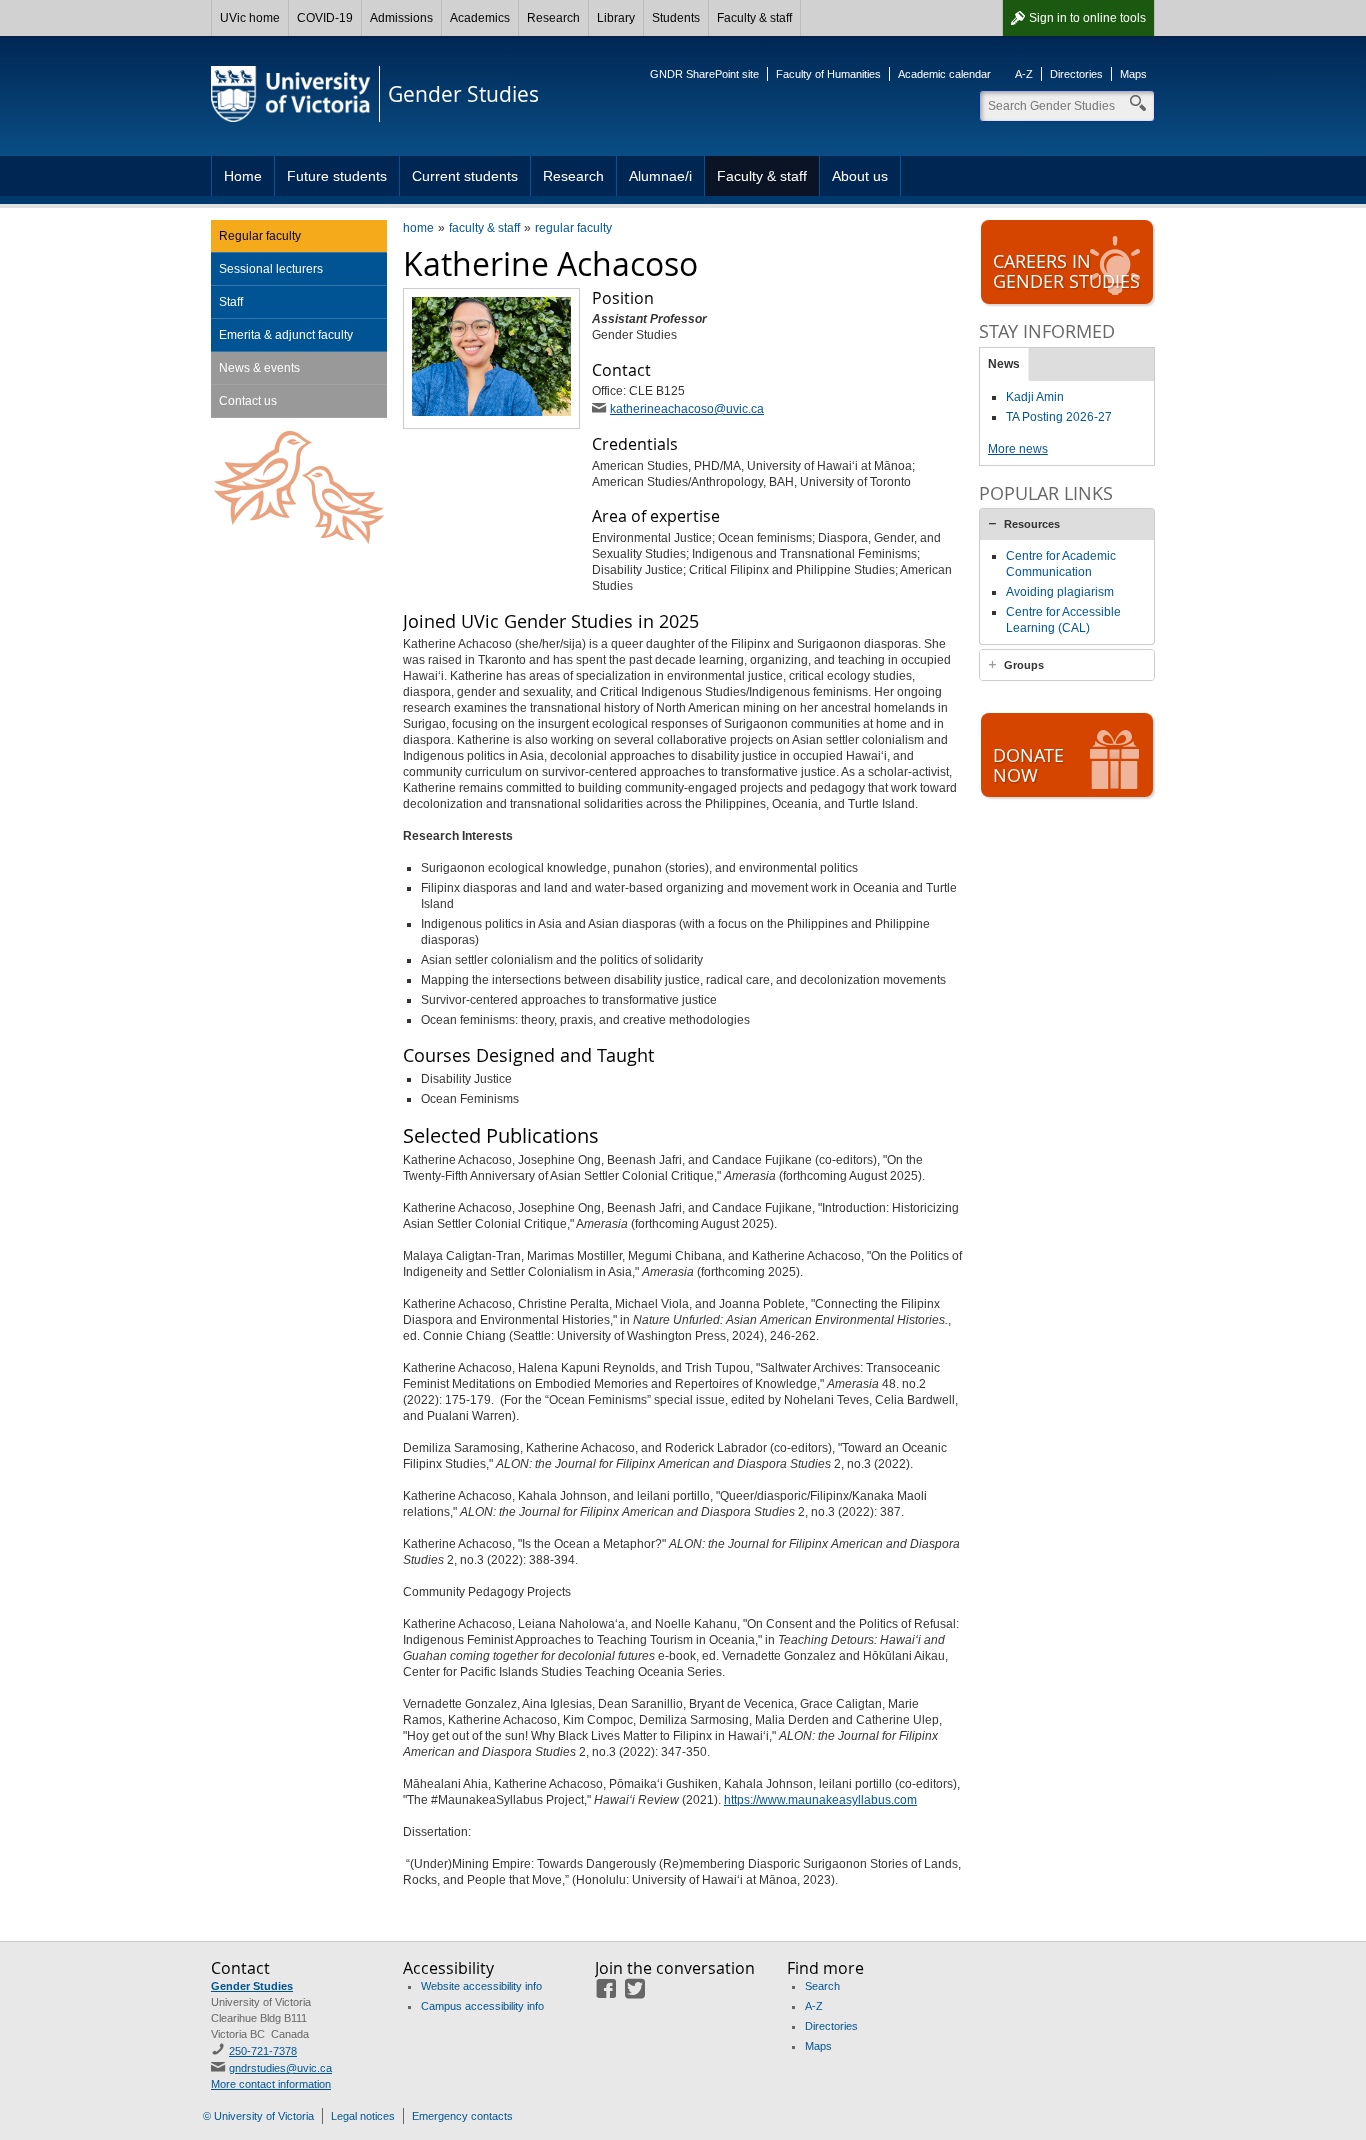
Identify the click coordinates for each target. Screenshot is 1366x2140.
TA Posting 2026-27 (1059, 417)
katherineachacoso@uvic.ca (687, 409)
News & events (259, 368)
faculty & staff (484, 228)
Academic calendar (944, 74)
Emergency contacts (462, 2116)
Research (553, 18)
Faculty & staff (754, 18)
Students (676, 18)
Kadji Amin (1035, 397)
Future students (337, 176)
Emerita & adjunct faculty (286, 335)
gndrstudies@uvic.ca (280, 2068)
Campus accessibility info (482, 2006)
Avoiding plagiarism (1060, 592)
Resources (1032, 524)
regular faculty (573, 228)
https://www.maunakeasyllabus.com (820, 1800)
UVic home (250, 18)
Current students (465, 176)
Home (243, 176)
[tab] (1067, 524)
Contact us (248, 401)
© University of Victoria (258, 2116)
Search (822, 1986)
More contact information (271, 2084)
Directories (1076, 74)
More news (1018, 449)
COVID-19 (325, 18)
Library (616, 18)
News (1004, 364)
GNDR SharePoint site (704, 74)
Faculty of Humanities (828, 74)
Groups (1024, 665)
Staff (231, 302)
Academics (480, 18)
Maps (1133, 74)
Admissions (401, 18)
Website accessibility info (481, 1986)
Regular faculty (260, 236)
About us (860, 176)
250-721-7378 (263, 2051)
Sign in (1087, 18)
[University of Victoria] (291, 94)
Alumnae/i (660, 176)
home (418, 228)
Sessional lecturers (271, 269)
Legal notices (363, 2116)
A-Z (1024, 74)
